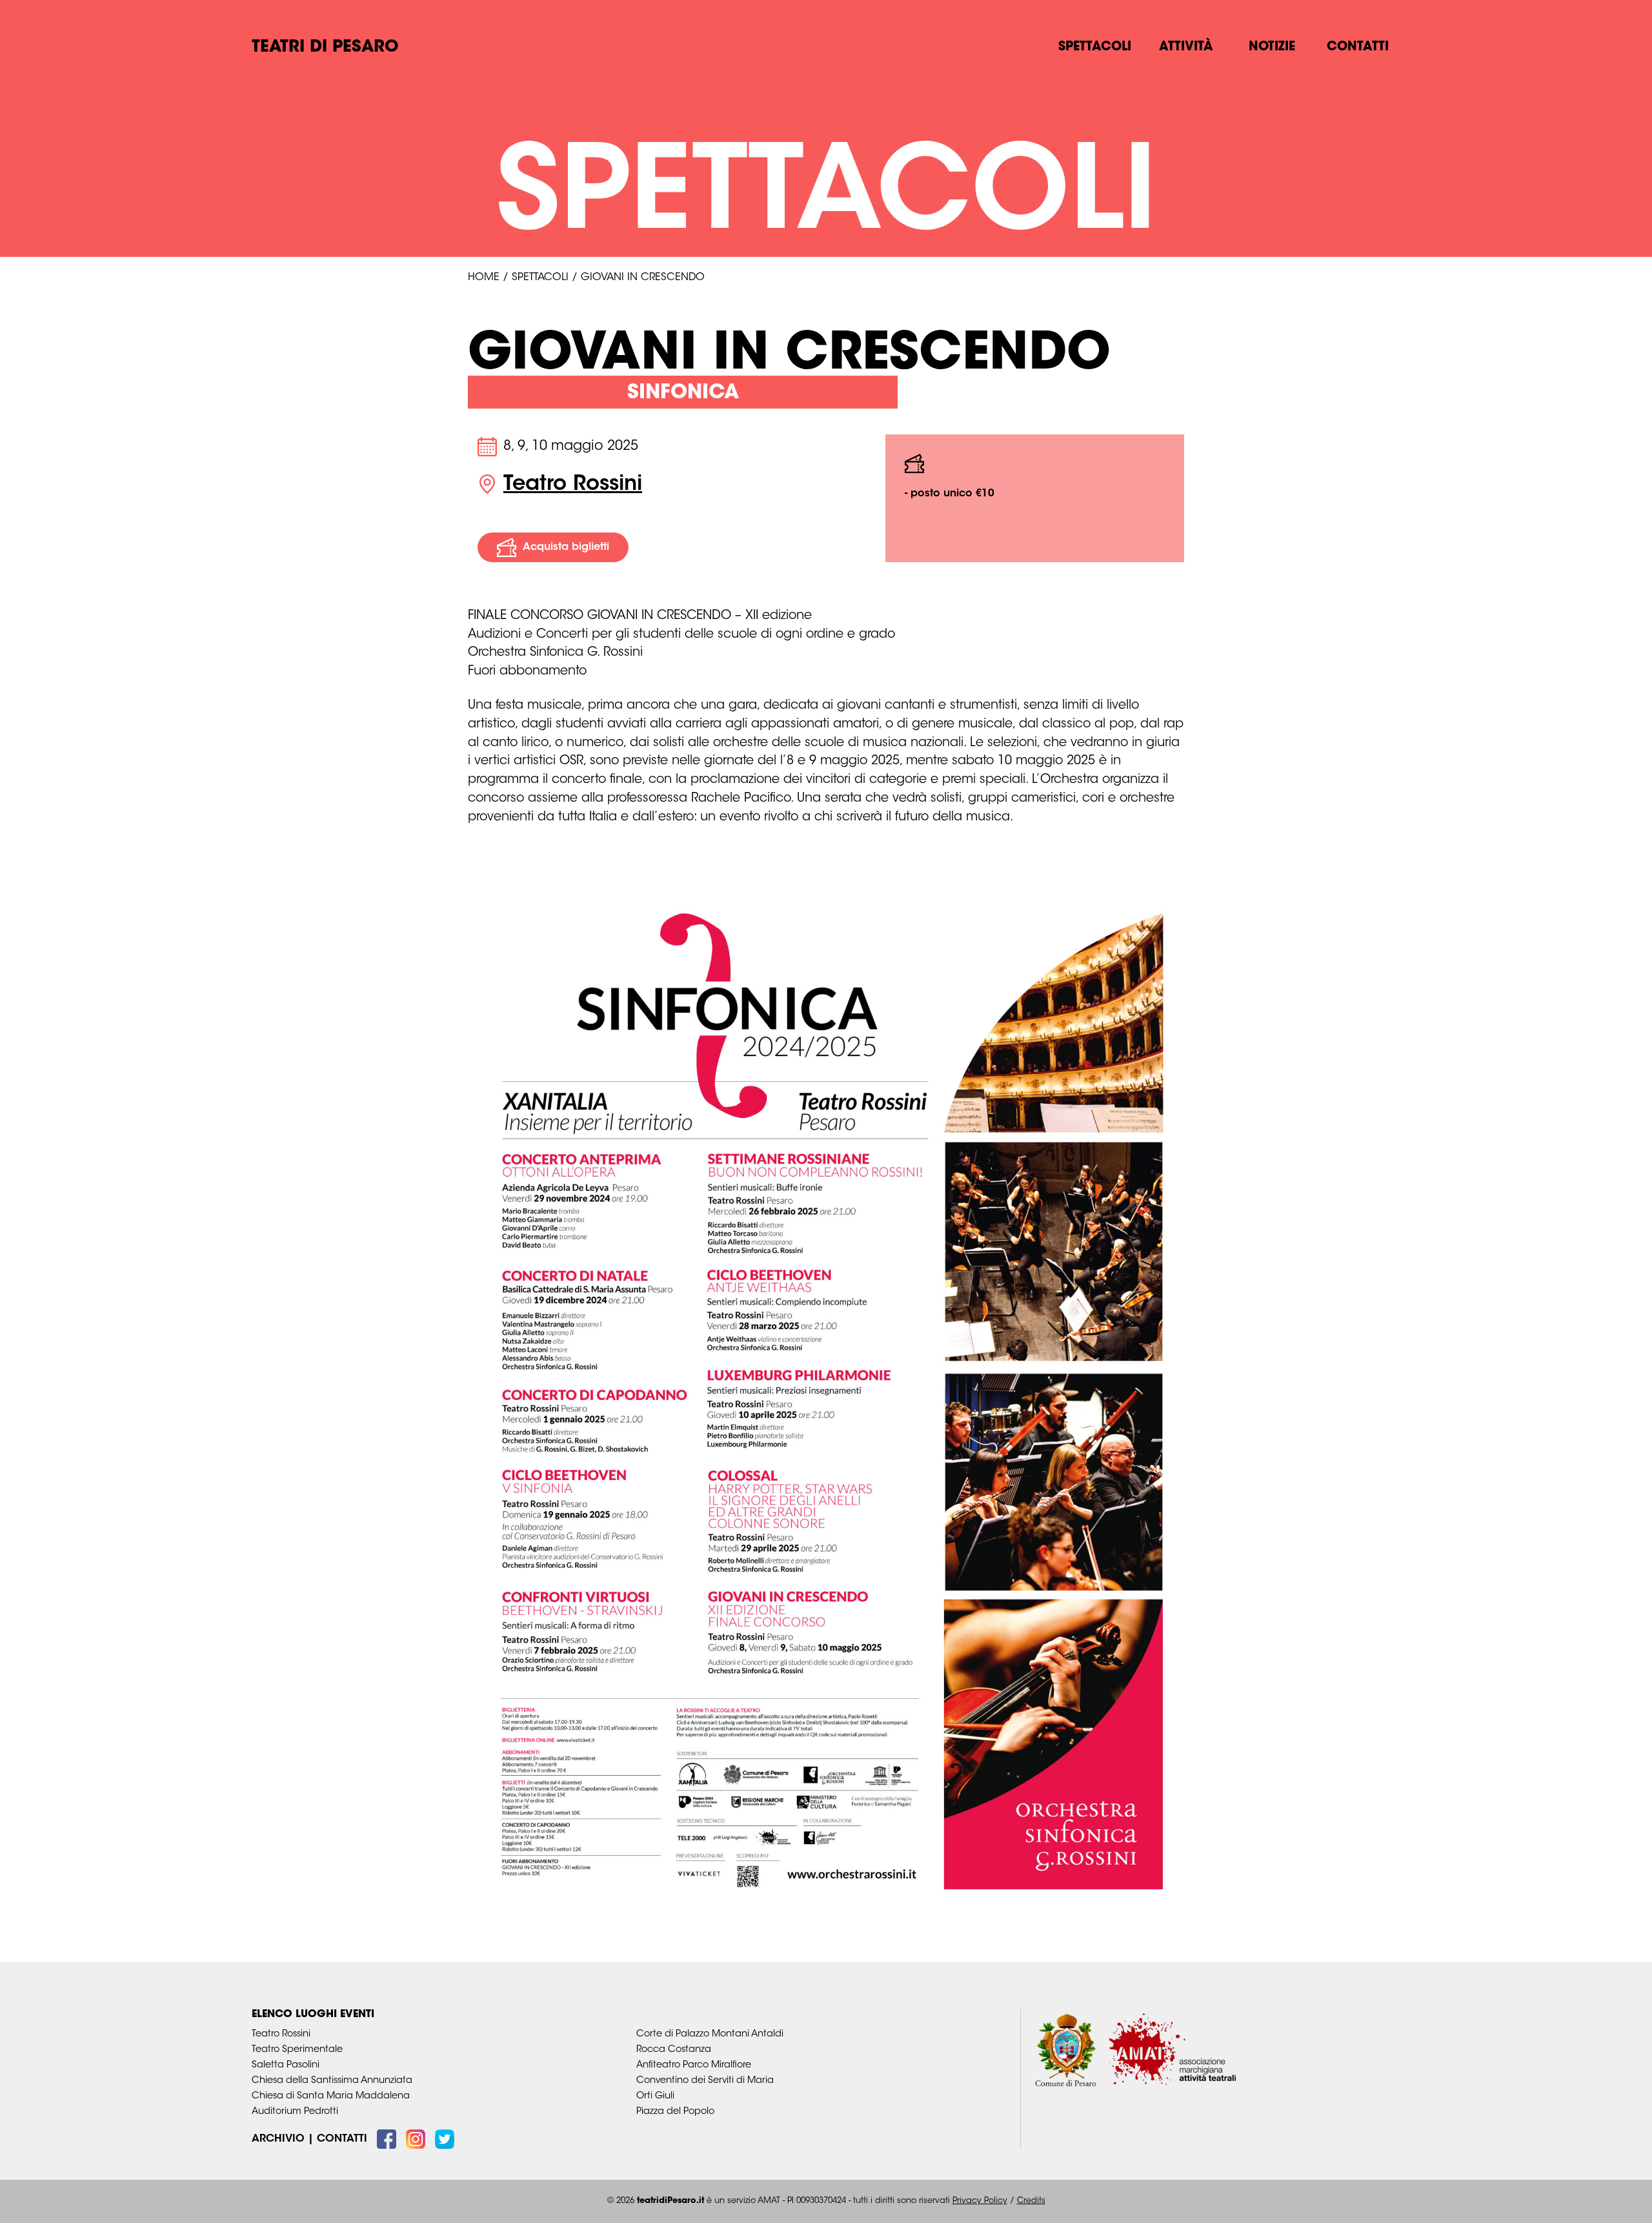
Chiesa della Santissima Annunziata (332, 2081)
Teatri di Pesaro (325, 48)
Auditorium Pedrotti (295, 2112)
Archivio (278, 2139)
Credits (1031, 2201)
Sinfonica (683, 393)
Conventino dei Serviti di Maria (705, 2081)
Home (484, 278)
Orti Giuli (655, 2096)
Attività (1186, 47)
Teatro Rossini (573, 485)
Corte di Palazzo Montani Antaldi (710, 2034)
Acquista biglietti (566, 547)
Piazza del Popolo (675, 2112)
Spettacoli (1095, 47)
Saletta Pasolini (286, 2065)
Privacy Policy (980, 2201)
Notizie (1272, 47)
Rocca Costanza (674, 2050)
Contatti (1358, 47)
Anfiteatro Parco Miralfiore (694, 2065)
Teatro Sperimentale (297, 2050)
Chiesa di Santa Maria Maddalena (331, 2096)
